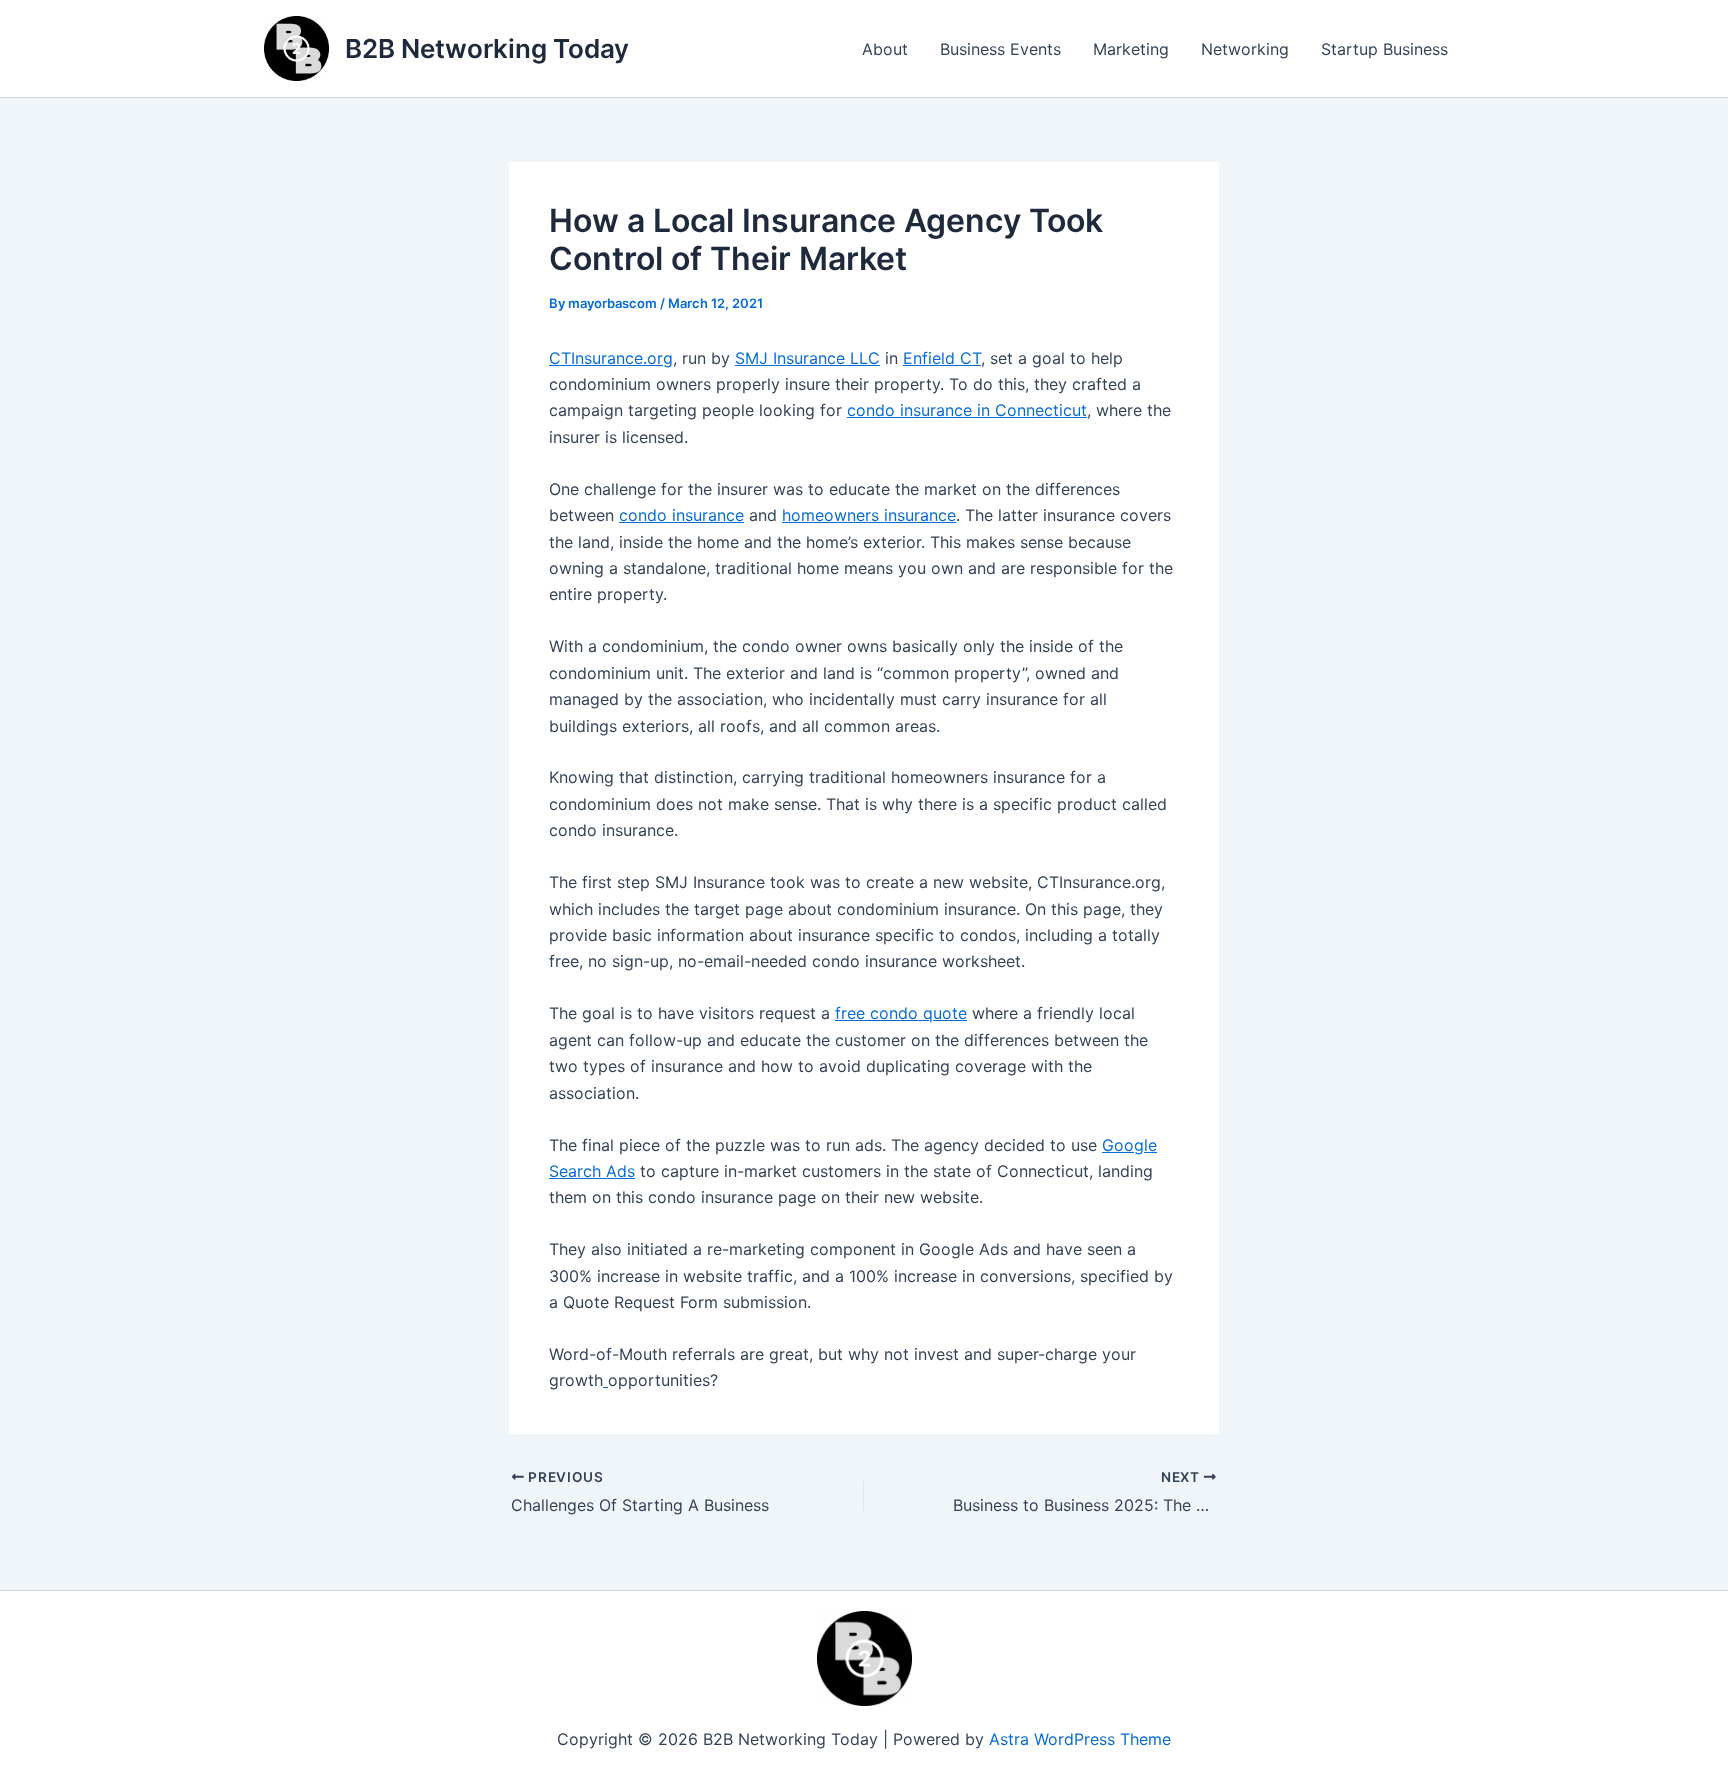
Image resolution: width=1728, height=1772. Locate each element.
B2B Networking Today (487, 48)
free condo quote (901, 1013)
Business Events (1000, 49)
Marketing (1131, 49)
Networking (1245, 49)
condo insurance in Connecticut (967, 410)
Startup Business (1384, 49)
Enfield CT (942, 358)
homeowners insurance (869, 515)
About (885, 49)
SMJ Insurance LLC (807, 358)
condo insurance (681, 515)
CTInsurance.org (611, 358)
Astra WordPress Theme (1080, 1739)
